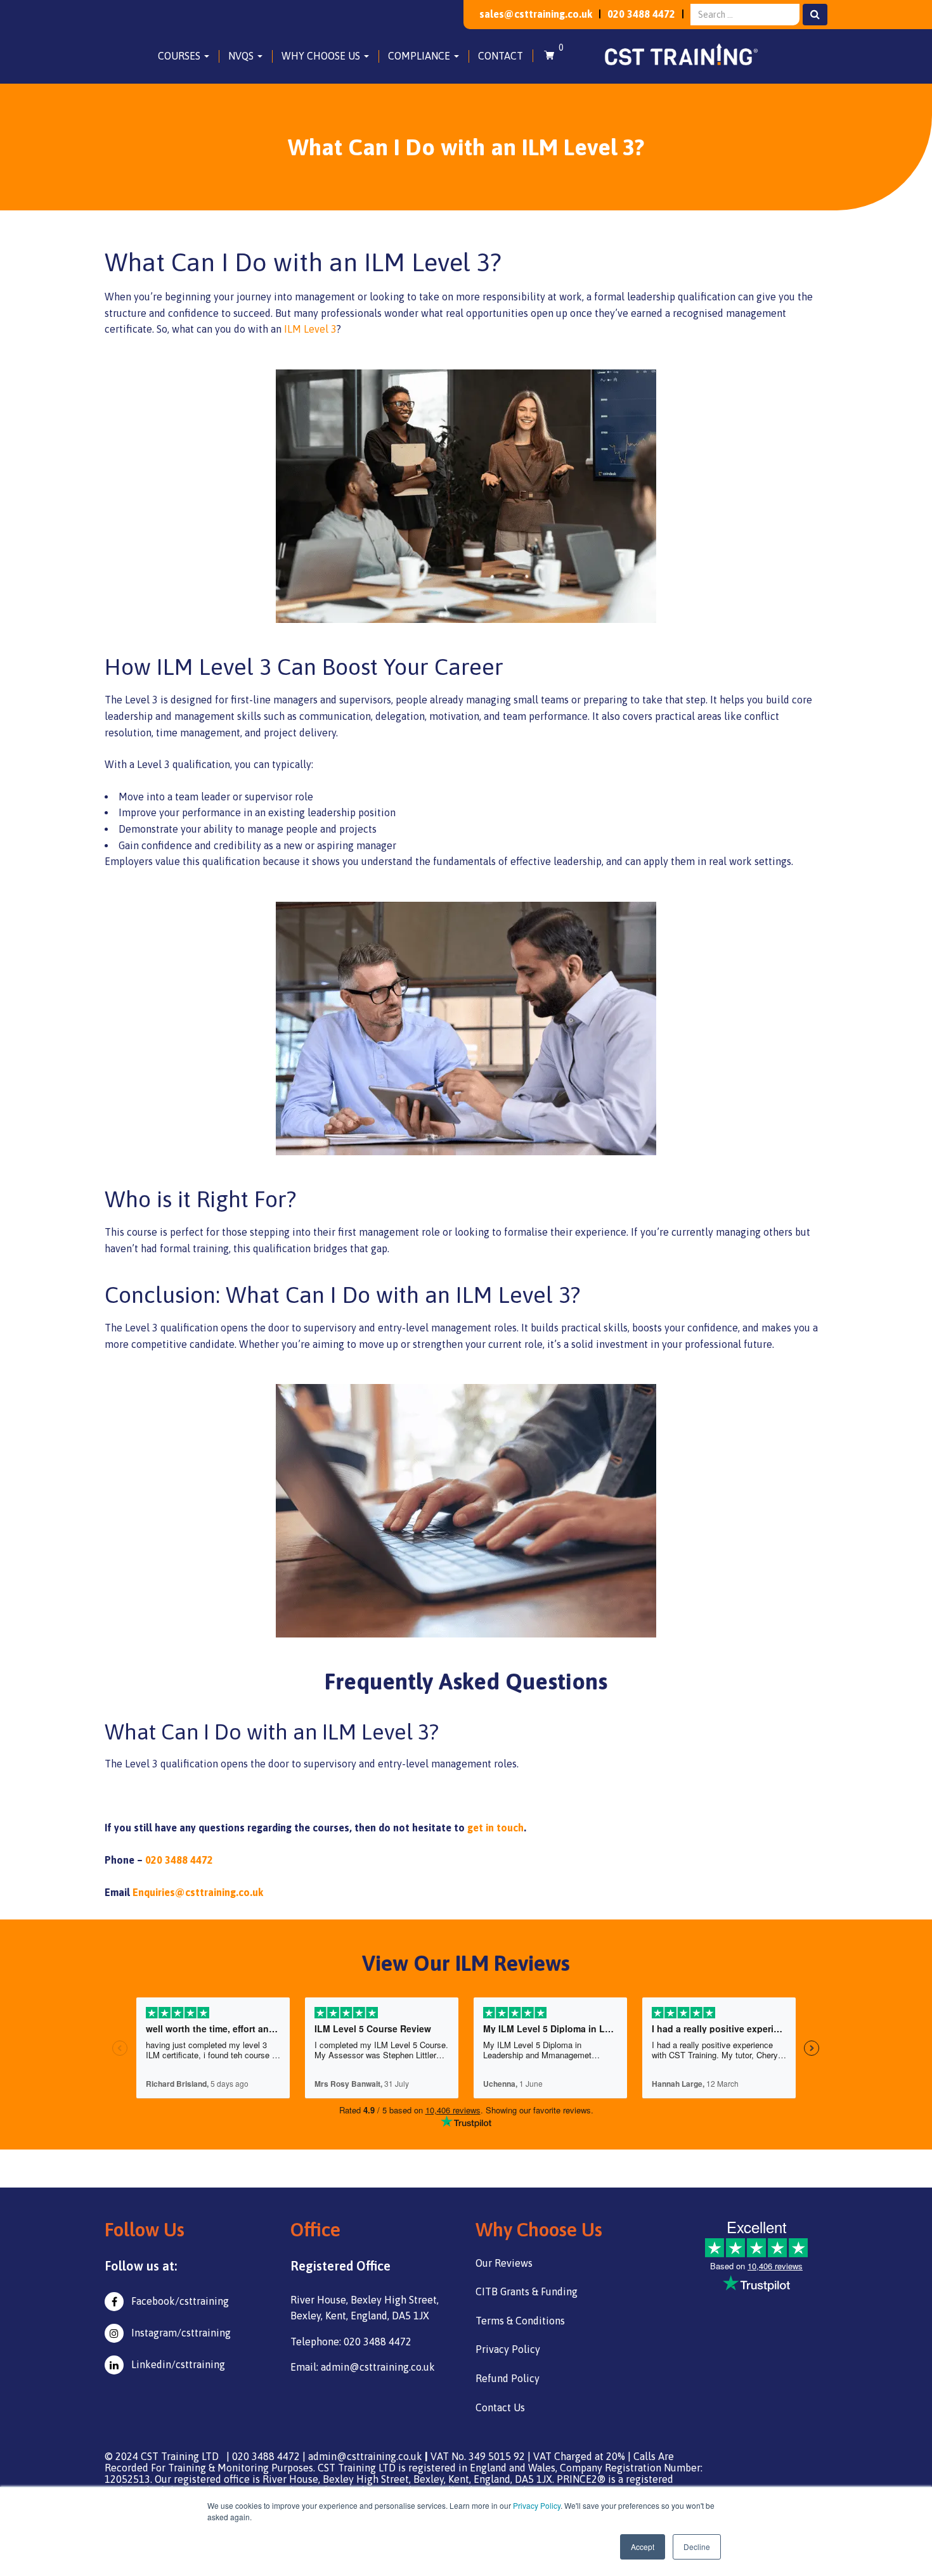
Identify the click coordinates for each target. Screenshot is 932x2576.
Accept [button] (643, 2547)
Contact (501, 56)
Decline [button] (697, 2547)
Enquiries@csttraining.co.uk (198, 1892)
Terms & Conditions (520, 2321)
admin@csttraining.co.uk (365, 2456)
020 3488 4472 (641, 14)
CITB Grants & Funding (527, 2291)
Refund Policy (508, 2378)
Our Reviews (504, 2263)
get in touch (495, 1828)
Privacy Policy (537, 2505)
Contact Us (500, 2407)
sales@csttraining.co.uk (536, 14)
